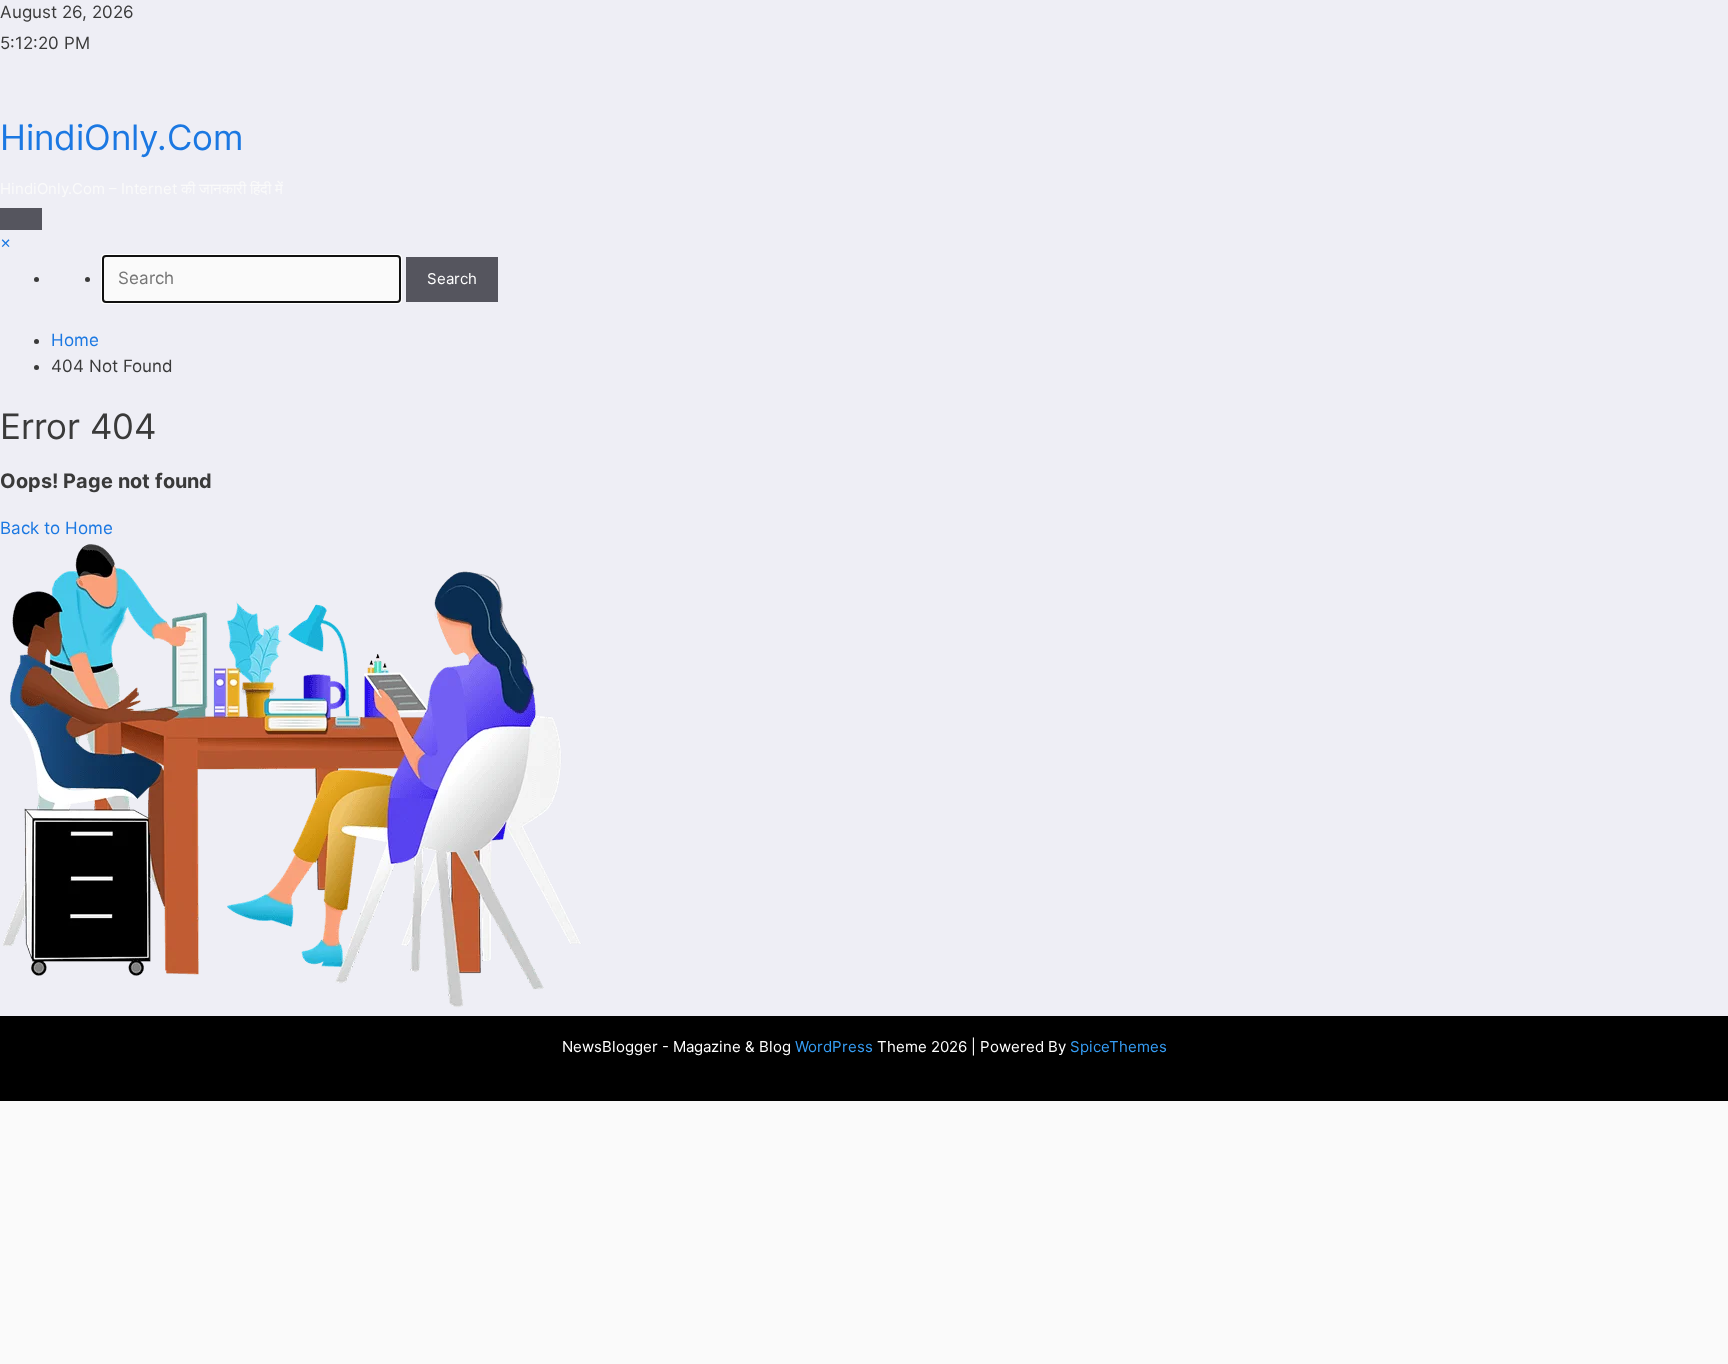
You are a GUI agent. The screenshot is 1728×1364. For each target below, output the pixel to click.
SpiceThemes (1118, 1046)
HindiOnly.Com (121, 137)
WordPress (834, 1046)
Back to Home (56, 528)
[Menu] (21, 219)
